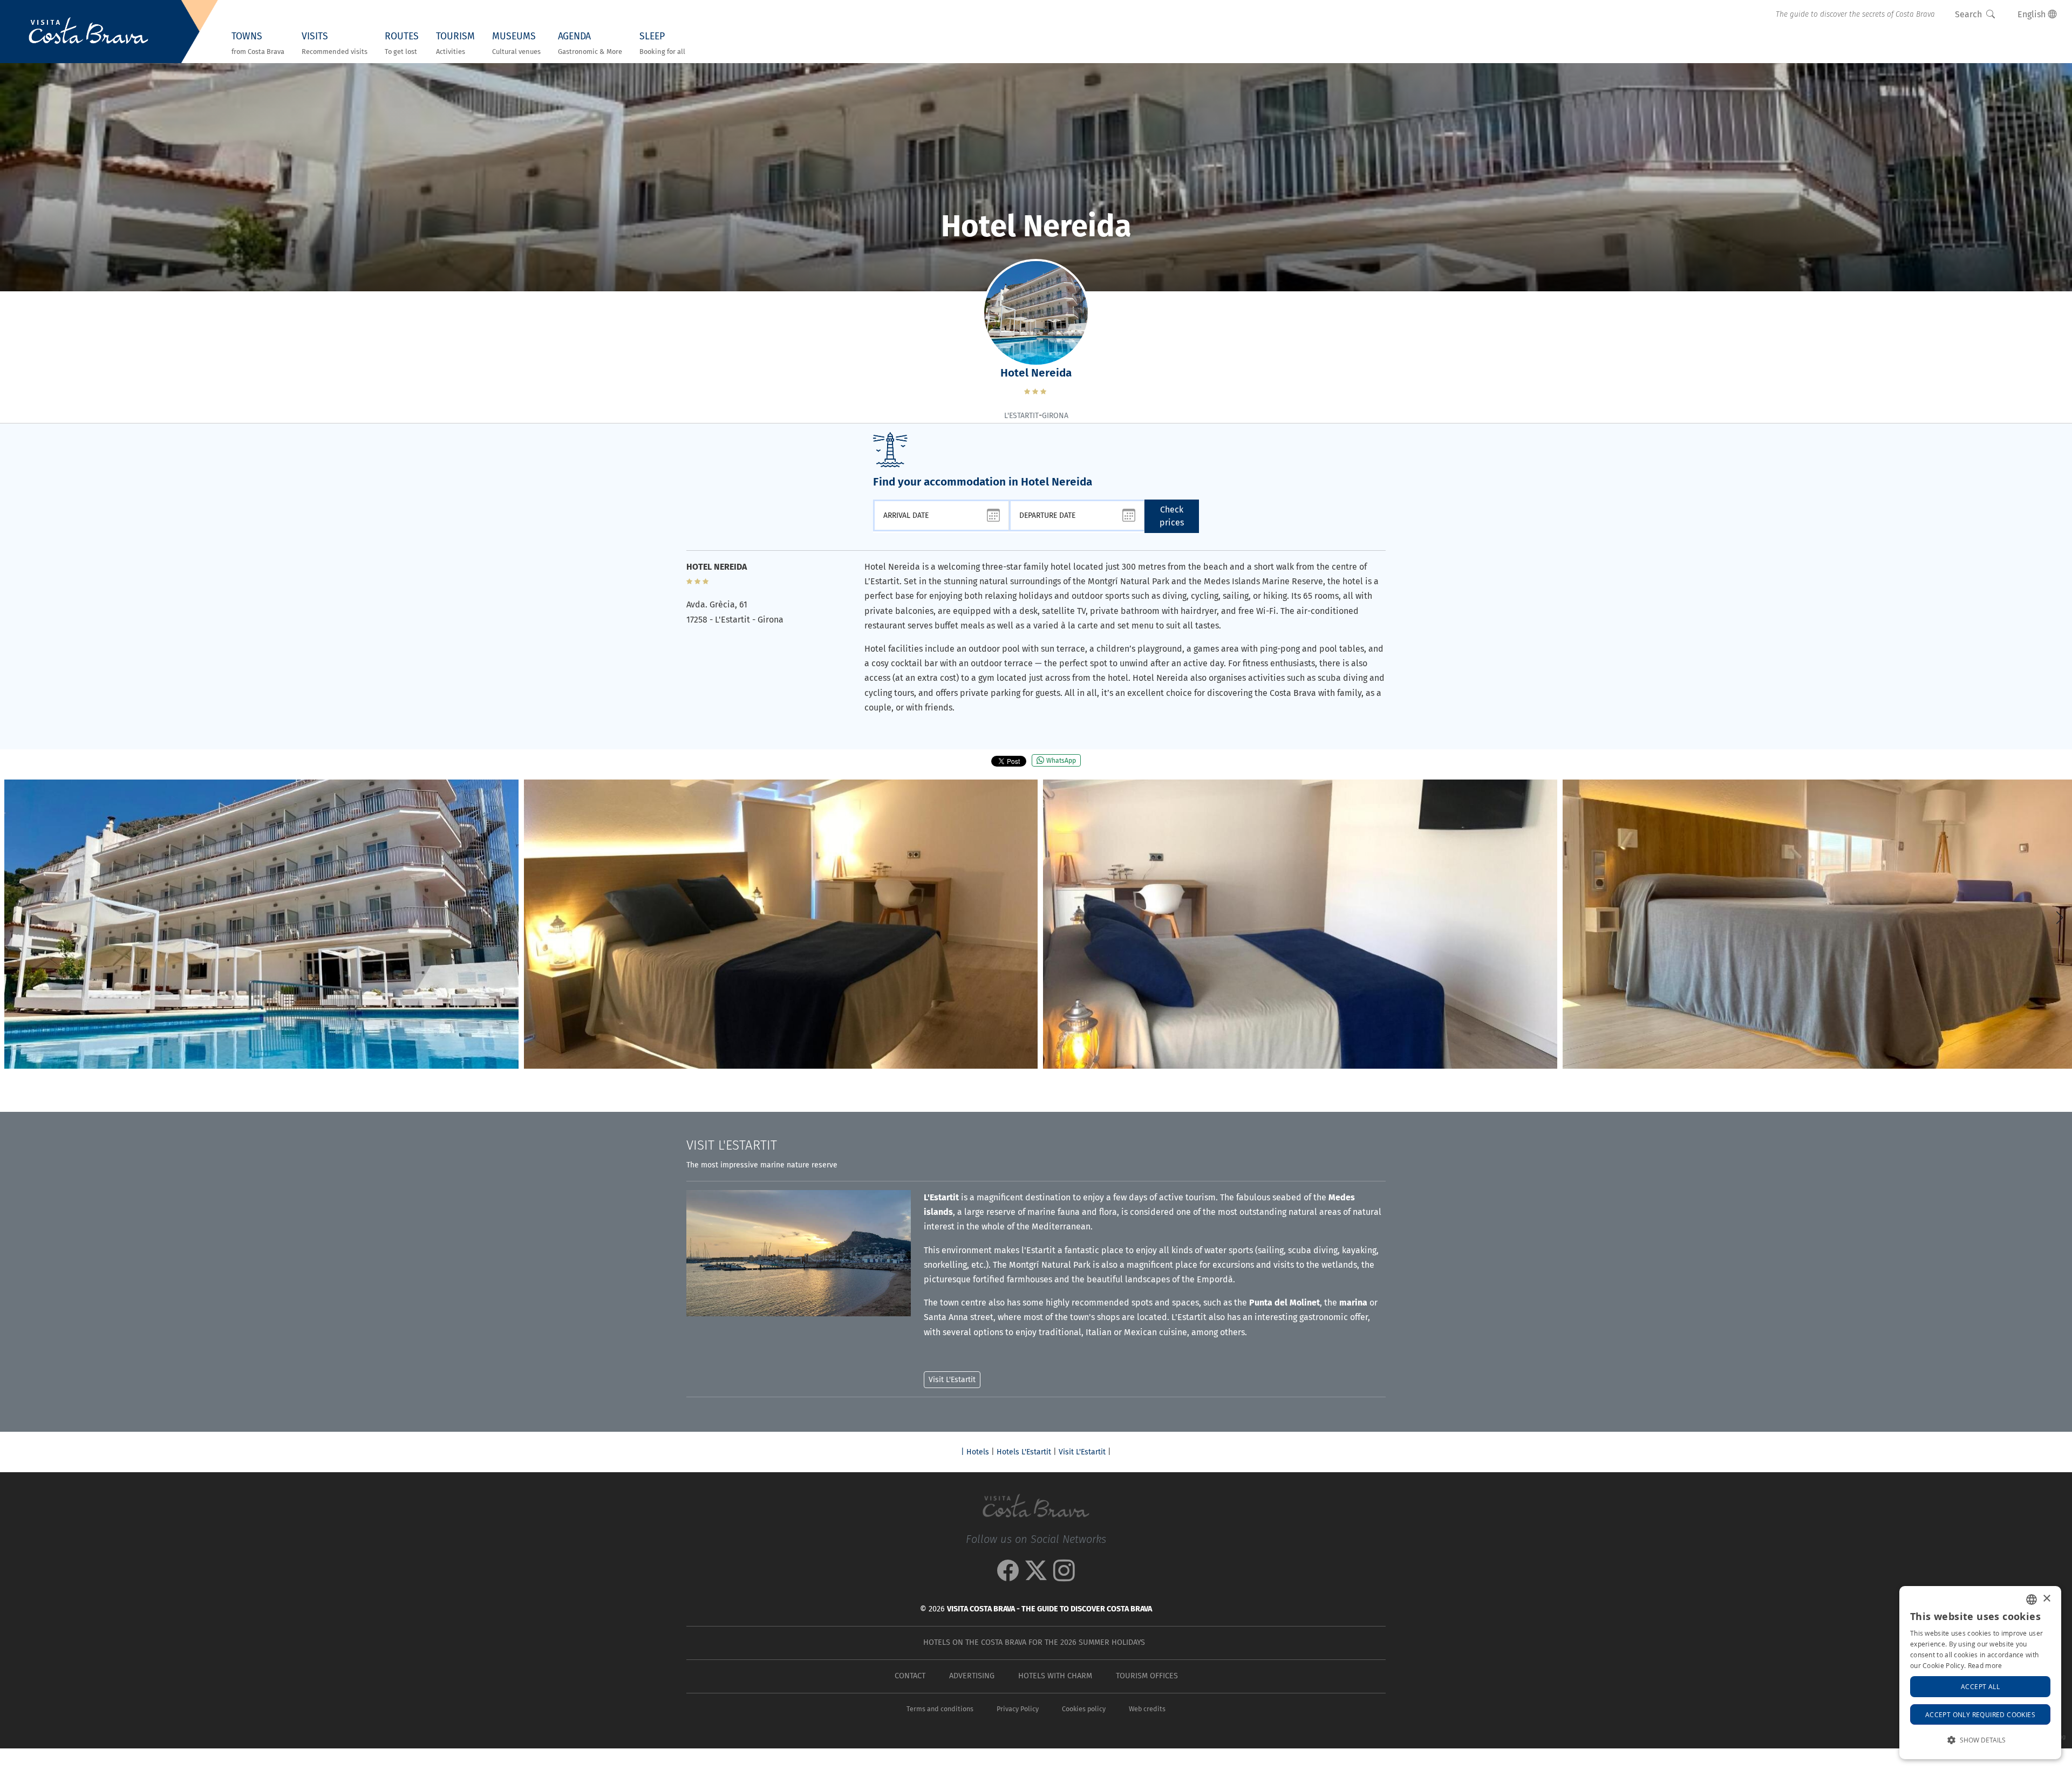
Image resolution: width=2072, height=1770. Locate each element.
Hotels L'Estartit (1024, 1452)
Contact (910, 1676)
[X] (1036, 1576)
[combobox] (2032, 1600)
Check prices (1172, 516)
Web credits (1147, 1709)
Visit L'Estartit (1082, 1452)
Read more (1985, 1665)
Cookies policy (1084, 1709)
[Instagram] (1064, 1576)
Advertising (972, 1676)
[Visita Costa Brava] (88, 32)
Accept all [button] (1980, 1686)
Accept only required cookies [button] (1980, 1714)
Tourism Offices (1147, 1676)
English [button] (2033, 14)
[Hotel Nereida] (261, 924)
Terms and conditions (940, 1709)
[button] (2059, 918)
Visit (732, 1145)
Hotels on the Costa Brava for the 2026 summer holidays (1034, 1642)
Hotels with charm (1055, 1676)
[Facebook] (1008, 1576)
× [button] (2046, 1599)
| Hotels (975, 1452)
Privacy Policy (1018, 1709)
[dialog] (1980, 1673)
